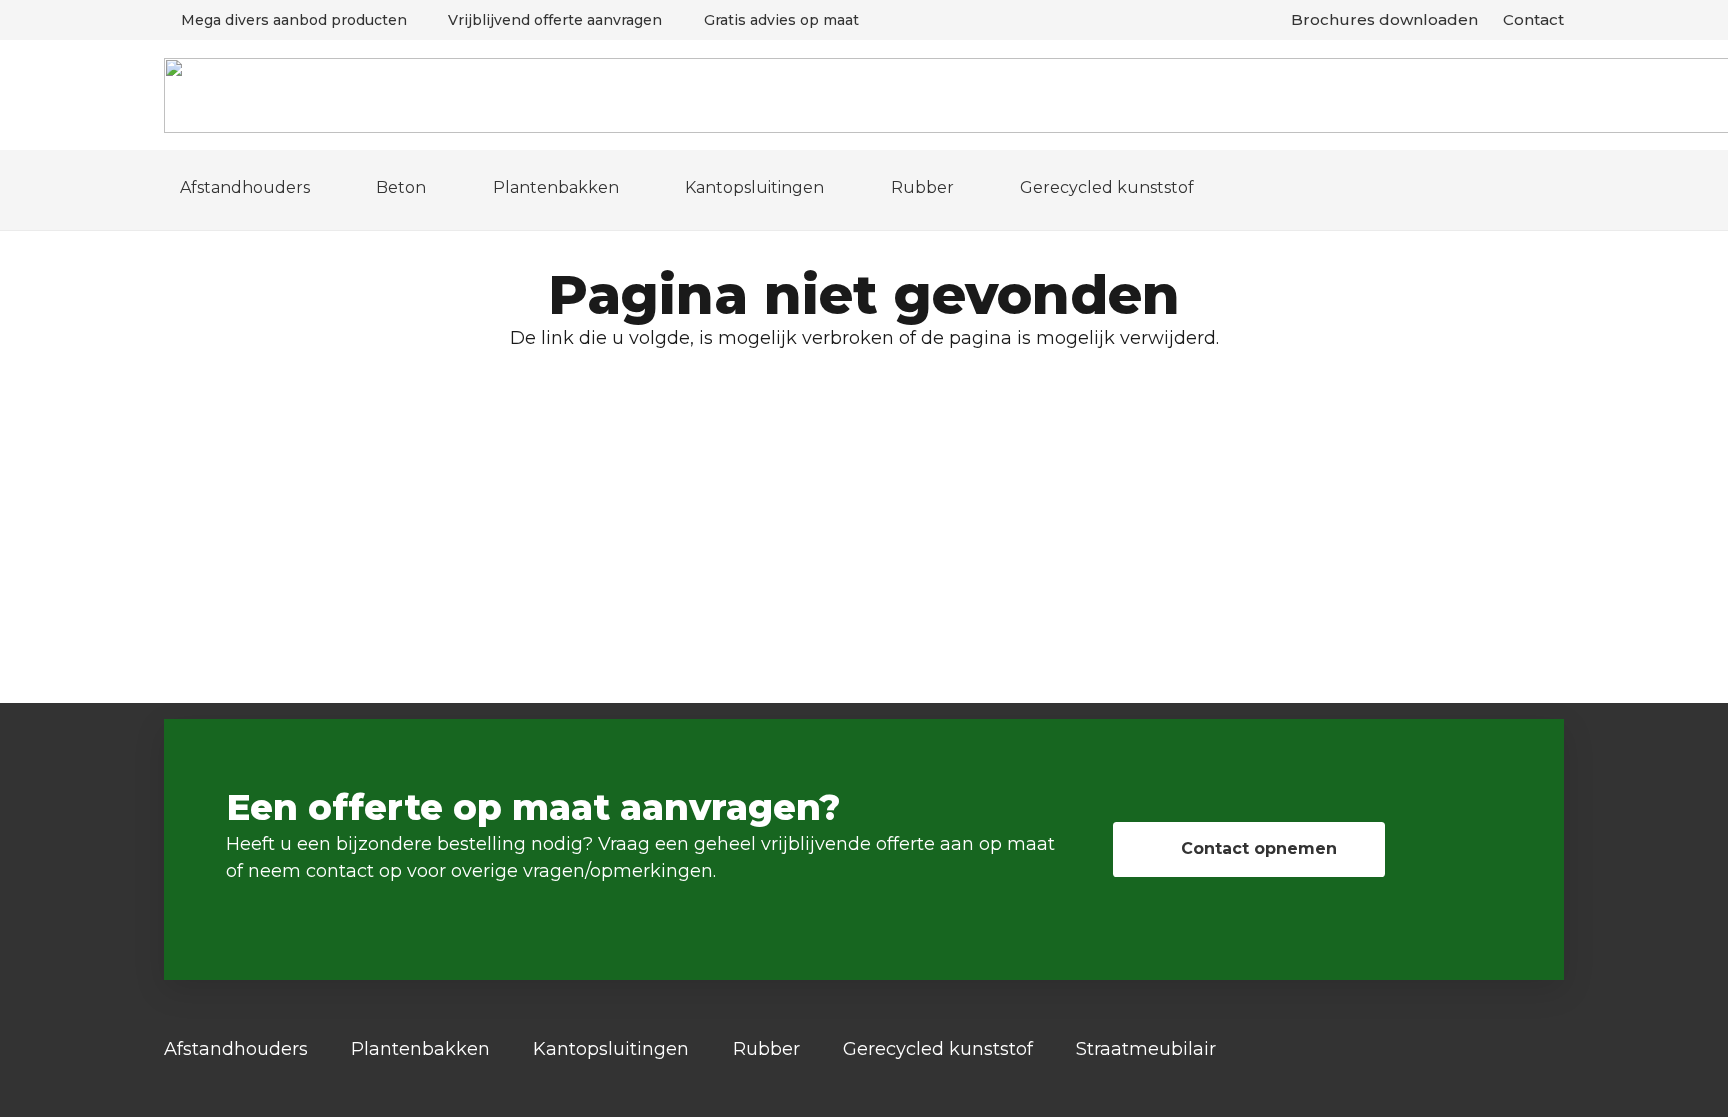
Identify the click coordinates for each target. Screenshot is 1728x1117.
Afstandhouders (236, 1049)
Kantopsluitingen (611, 1049)
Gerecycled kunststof (938, 1049)
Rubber (766, 1049)
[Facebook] (1557, 1050)
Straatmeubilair (1146, 1049)
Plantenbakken (420, 1049)
